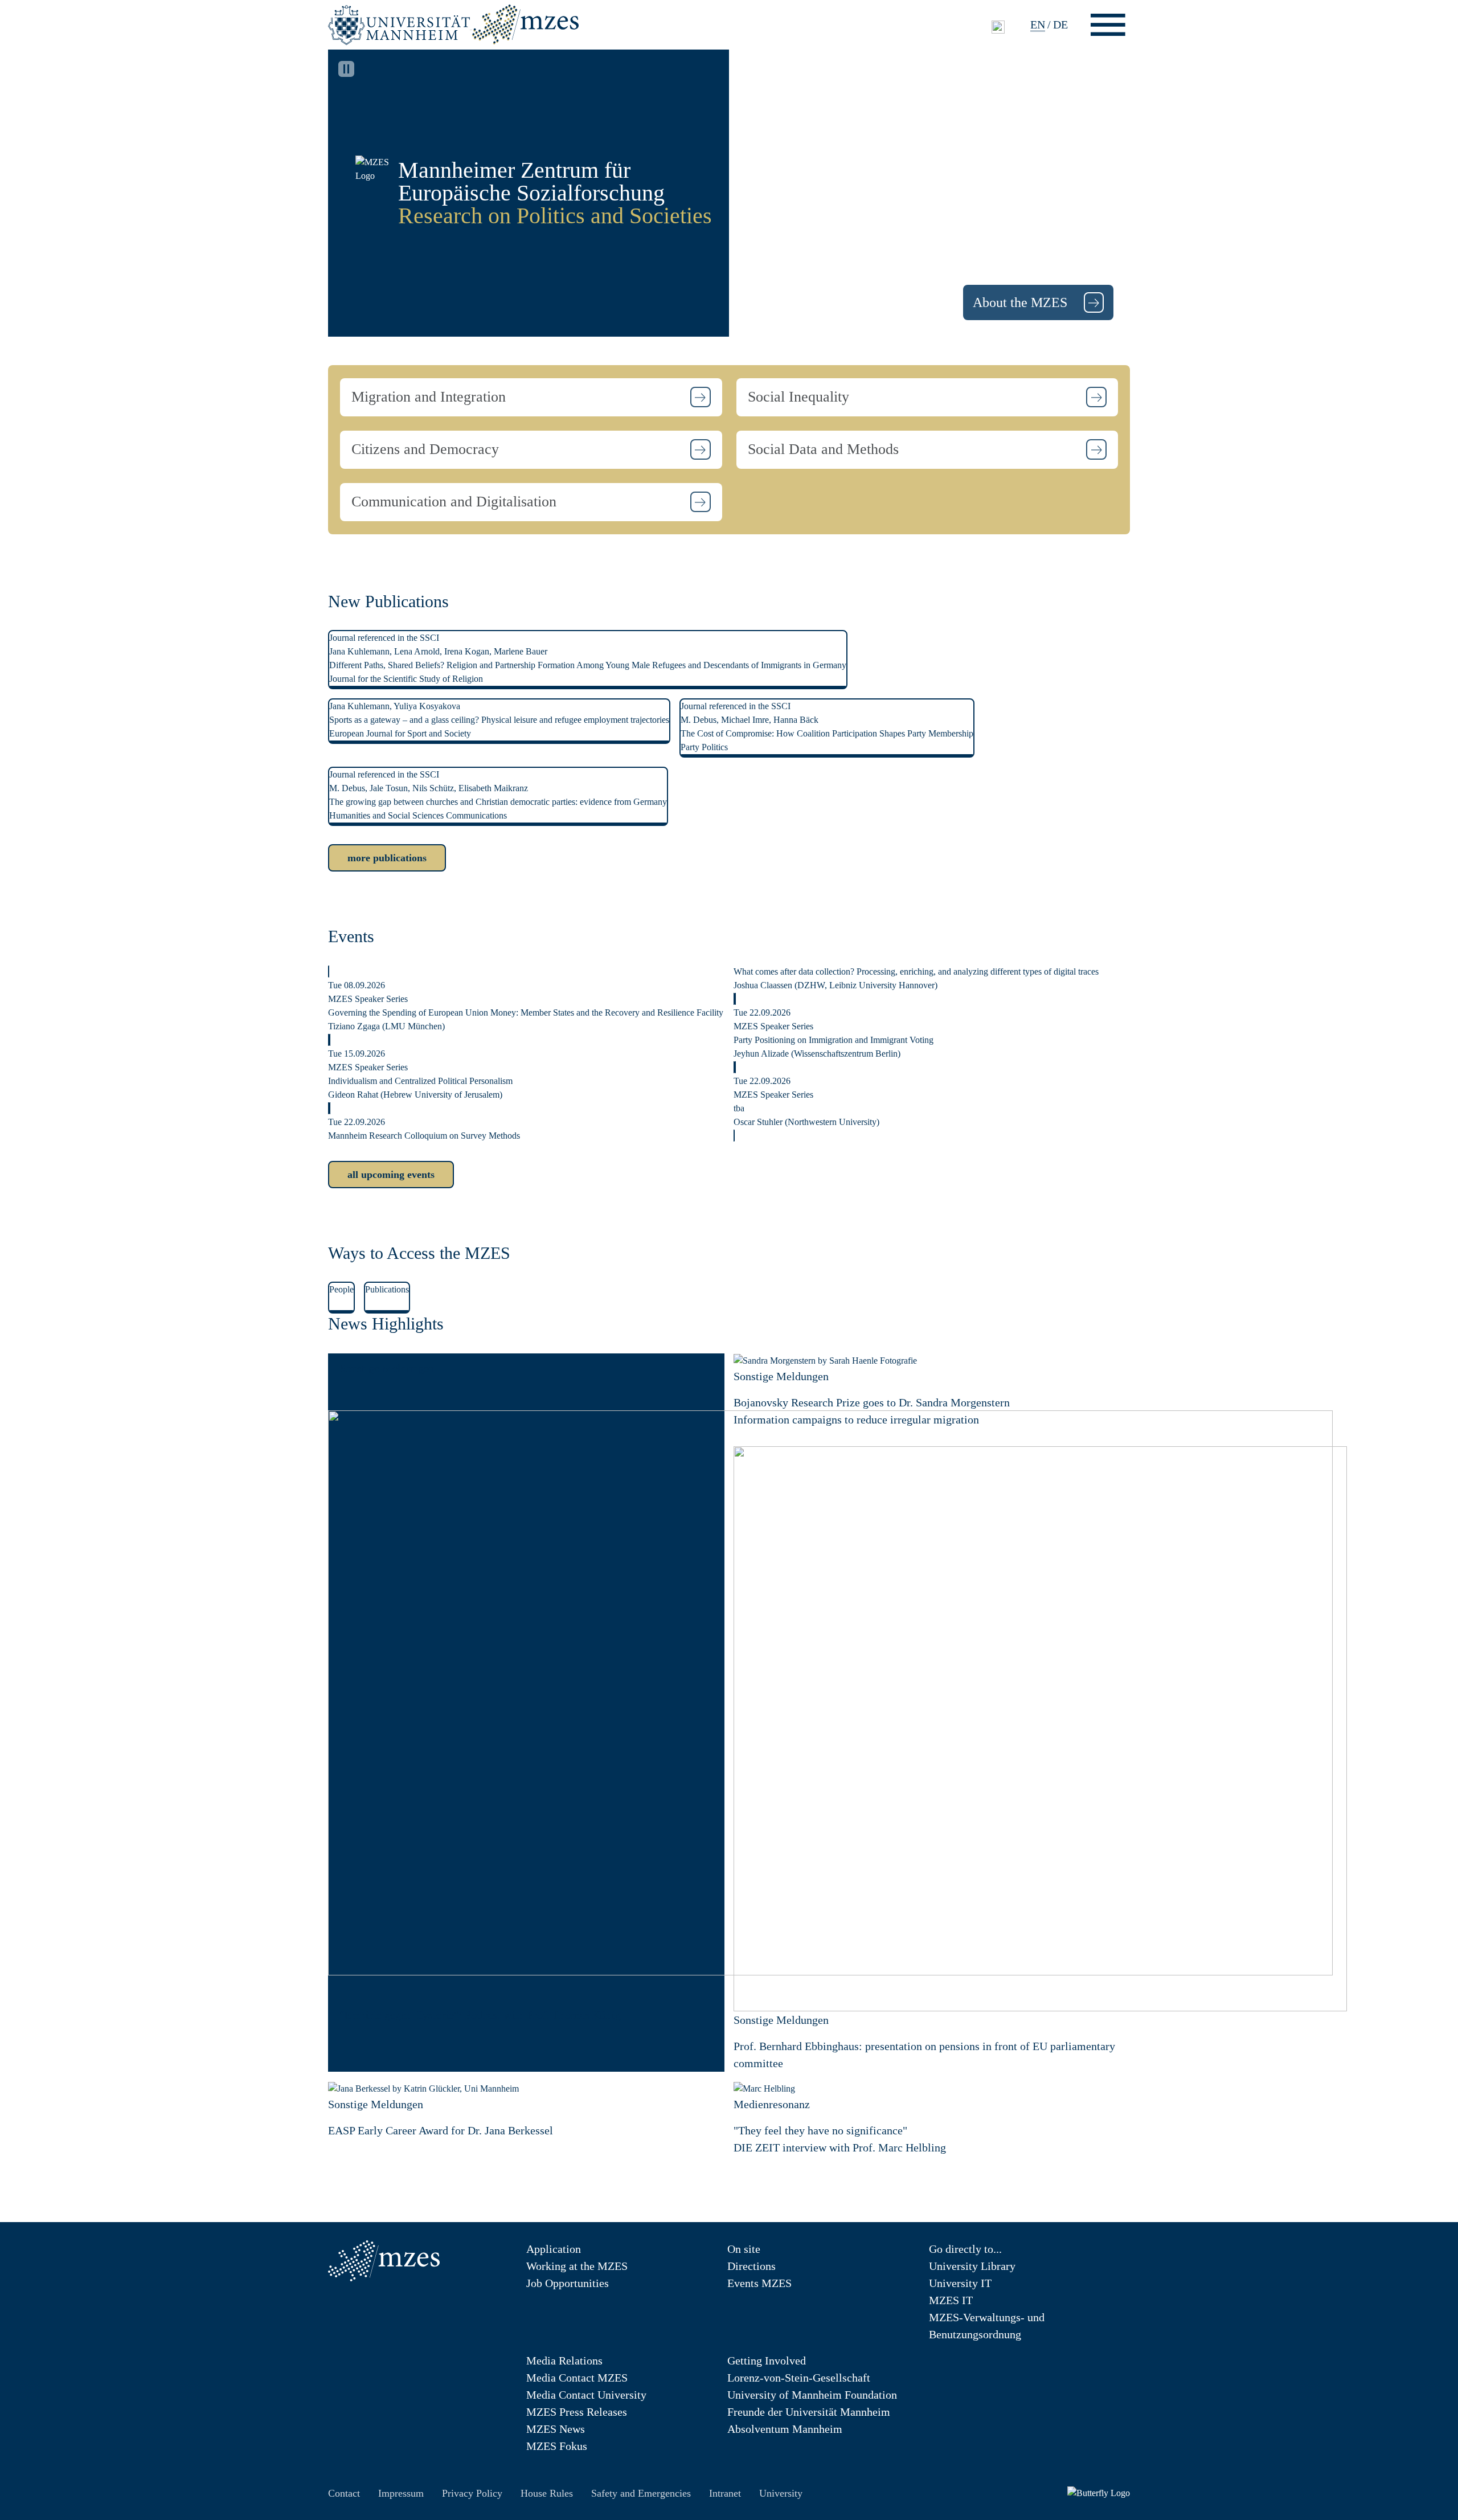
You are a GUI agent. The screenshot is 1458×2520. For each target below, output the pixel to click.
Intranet (725, 2493)
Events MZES (759, 2283)
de (1060, 24)
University (781, 2493)
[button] (531, 397)
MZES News (556, 2429)
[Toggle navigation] (1108, 25)
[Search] (998, 26)
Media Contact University (586, 2395)
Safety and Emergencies (641, 2493)
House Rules (547, 2493)
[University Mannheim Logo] (400, 24)
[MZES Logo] (525, 23)
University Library (972, 2266)
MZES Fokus (557, 2446)
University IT (960, 2283)
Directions (751, 2266)
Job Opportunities (568, 2283)
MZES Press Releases (577, 2412)
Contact (344, 2493)
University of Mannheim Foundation (812, 2395)
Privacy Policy (472, 2493)
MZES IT (951, 2300)
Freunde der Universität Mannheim (809, 2412)
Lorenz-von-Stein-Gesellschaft (799, 2378)
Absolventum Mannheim (785, 2429)
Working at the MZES (577, 2266)
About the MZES (1022, 302)
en (1038, 24)
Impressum (401, 2493)
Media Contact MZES (577, 2378)
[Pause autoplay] (346, 69)
